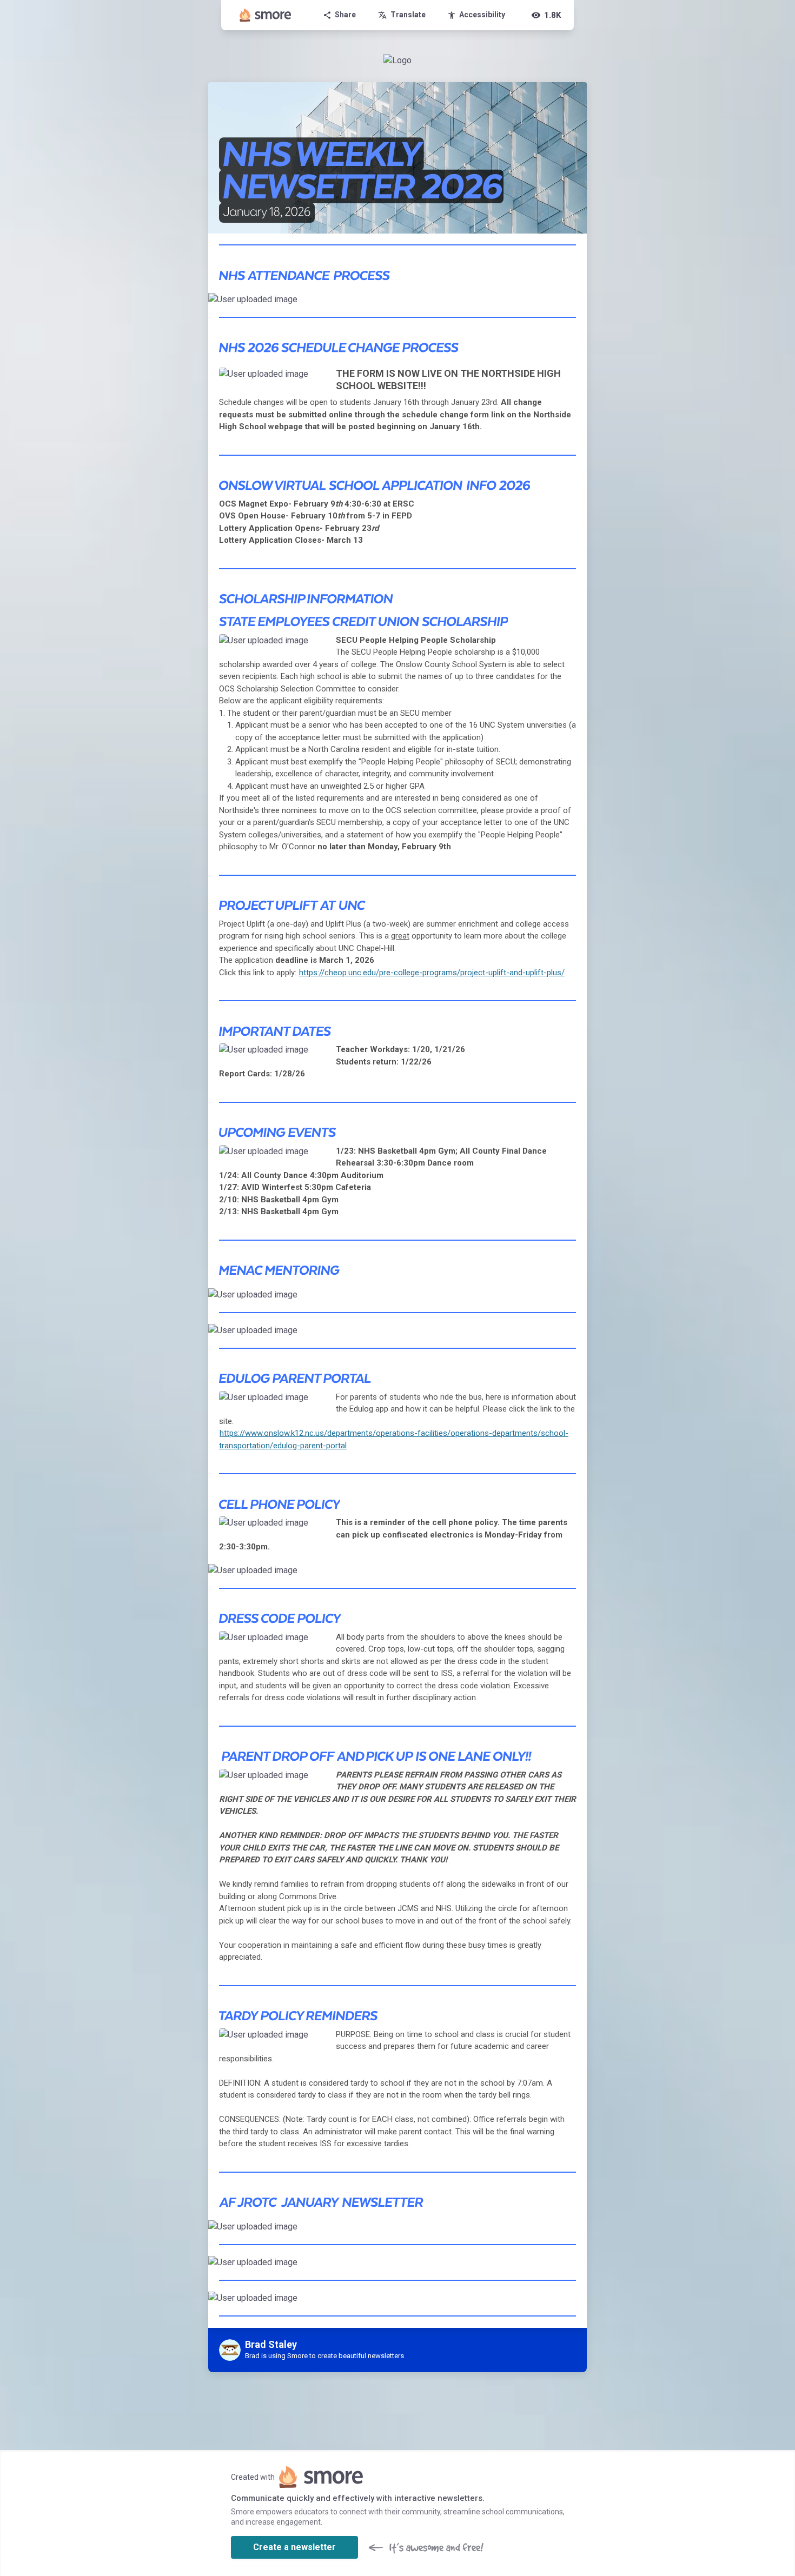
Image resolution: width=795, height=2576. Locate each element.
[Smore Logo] (266, 15)
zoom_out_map (577, 304)
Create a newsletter (294, 2547)
